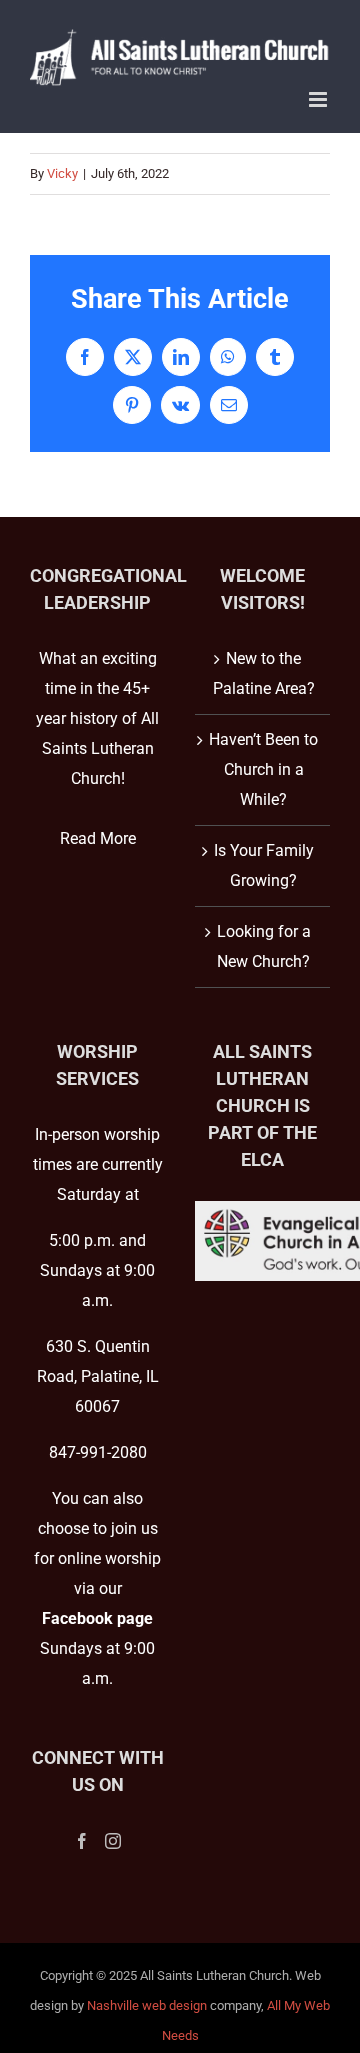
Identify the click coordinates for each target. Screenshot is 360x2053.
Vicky (62, 173)
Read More (98, 838)
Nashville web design (147, 2005)
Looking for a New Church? (264, 946)
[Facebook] (82, 1841)
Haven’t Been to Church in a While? (263, 769)
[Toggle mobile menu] (319, 99)
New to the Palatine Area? (264, 673)
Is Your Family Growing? (264, 865)
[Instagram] (113, 1841)
